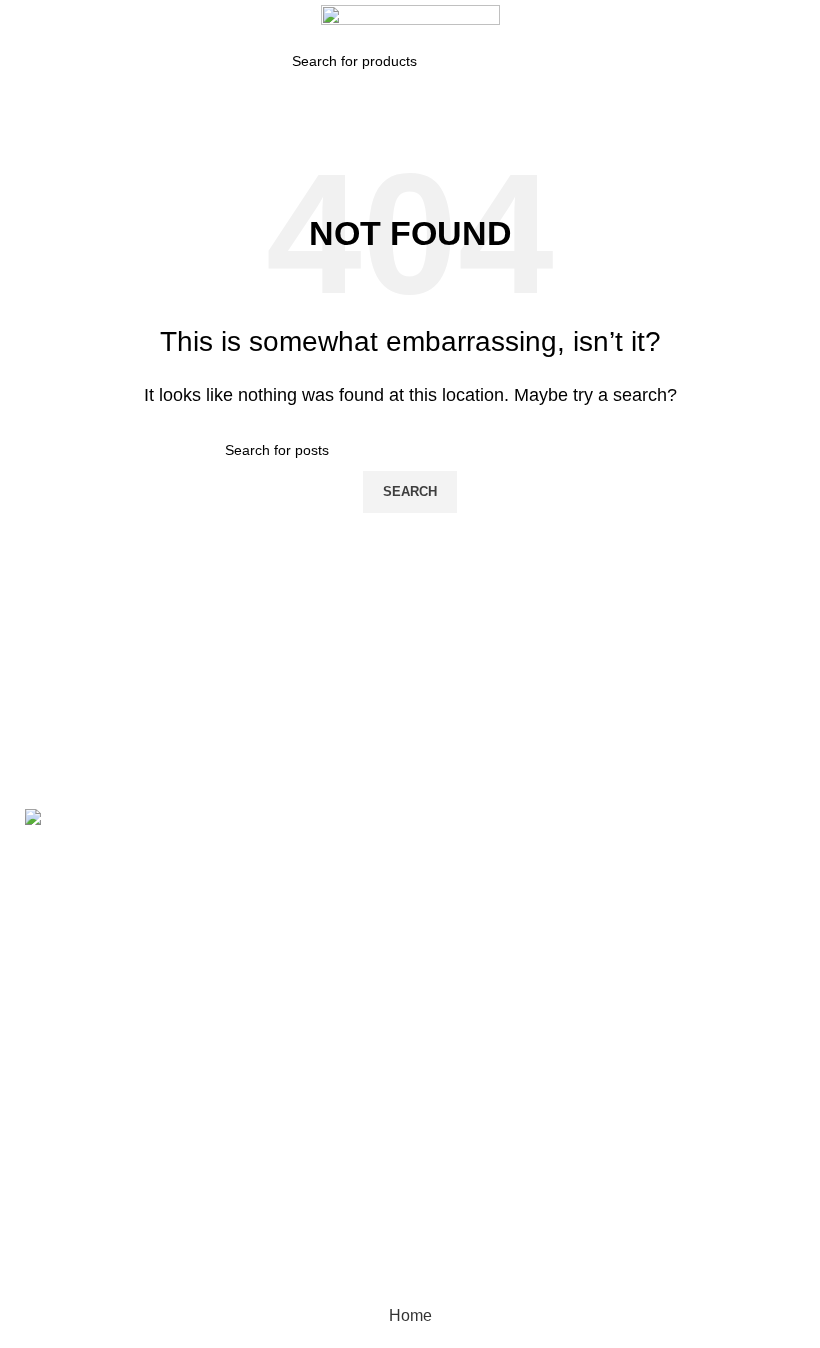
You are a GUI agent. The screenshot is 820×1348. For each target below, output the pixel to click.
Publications (606, 948)
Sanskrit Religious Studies (353, 1141)
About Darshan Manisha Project (675, 911)
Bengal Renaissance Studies (362, 860)
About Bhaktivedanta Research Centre (672, 862)
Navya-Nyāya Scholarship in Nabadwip (377, 921)
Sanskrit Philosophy (359, 1092)
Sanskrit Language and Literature (370, 1042)
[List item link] (136, 1068)
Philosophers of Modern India (372, 981)
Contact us (600, 985)
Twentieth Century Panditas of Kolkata (357, 1202)
